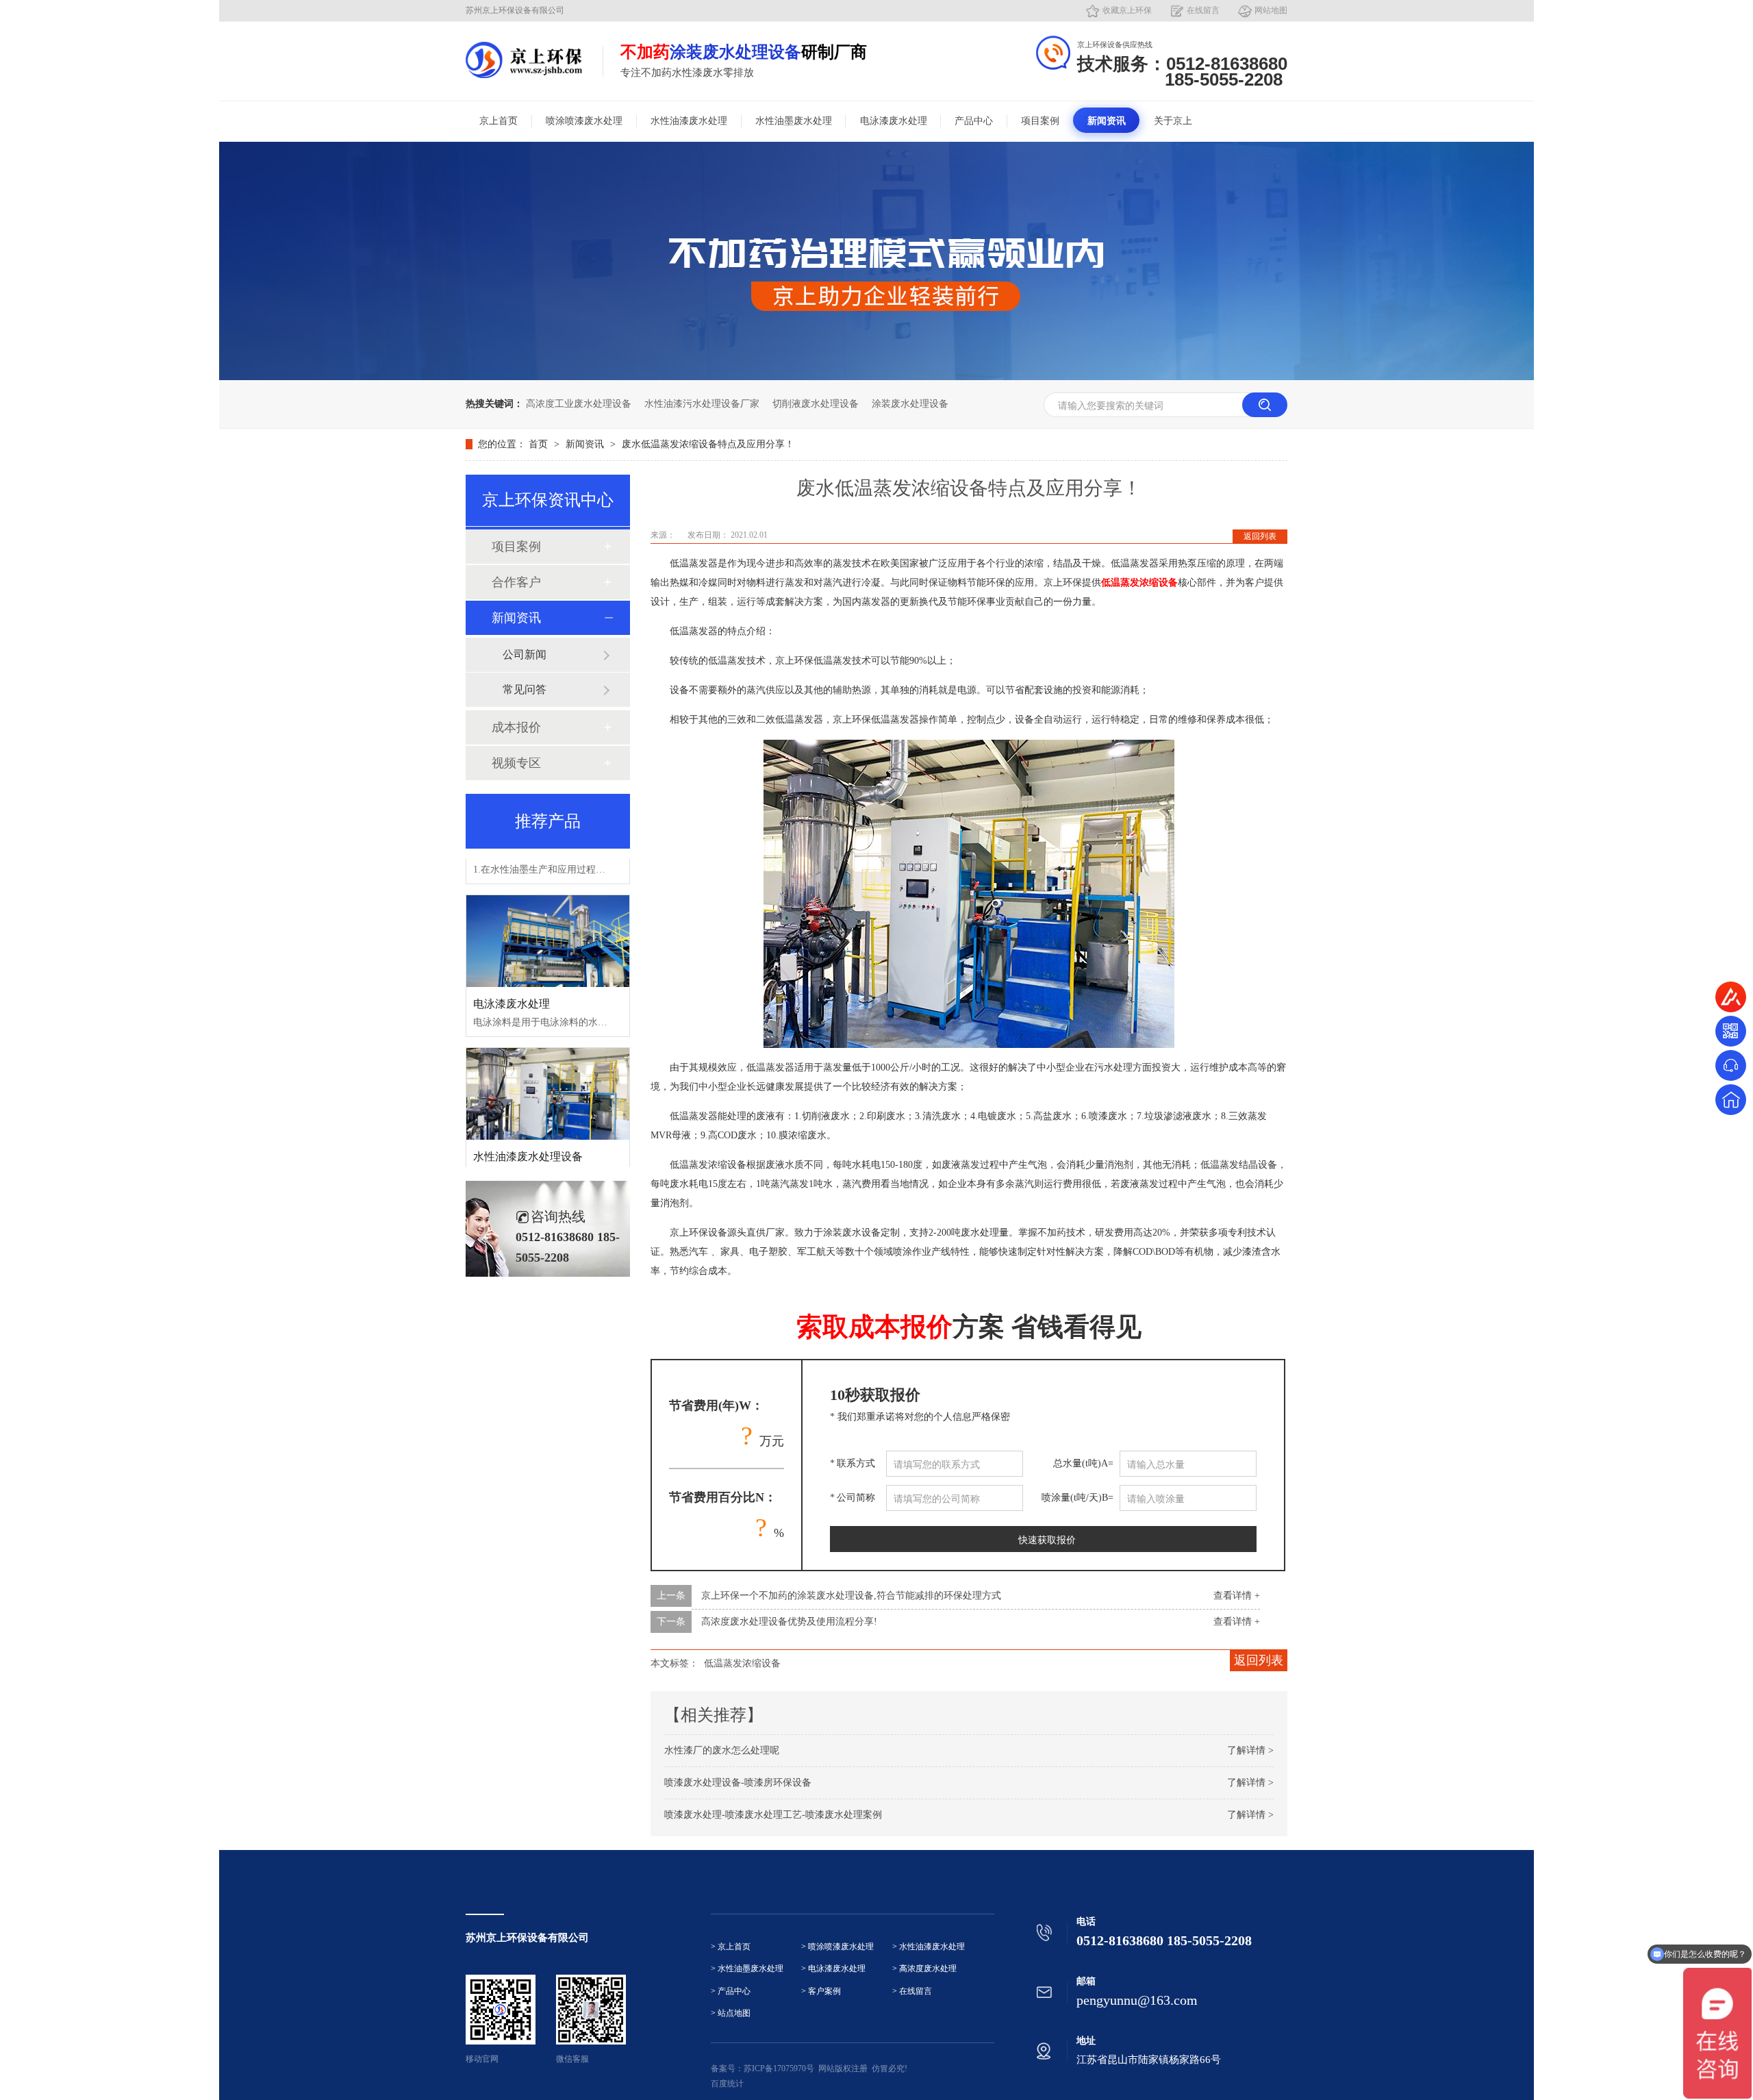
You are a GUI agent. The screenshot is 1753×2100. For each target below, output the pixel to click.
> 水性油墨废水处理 (747, 1969)
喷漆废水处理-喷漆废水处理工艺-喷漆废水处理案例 (773, 1815)
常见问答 (525, 689)
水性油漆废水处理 (689, 121)
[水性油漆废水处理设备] (548, 1066)
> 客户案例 (821, 1991)
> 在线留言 (912, 1991)
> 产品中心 (731, 1991)
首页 (540, 444)
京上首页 (499, 121)
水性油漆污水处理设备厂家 (702, 404)
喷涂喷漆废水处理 (584, 121)
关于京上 (1173, 121)
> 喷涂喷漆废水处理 (837, 1947)
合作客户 (516, 582)
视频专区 (516, 763)
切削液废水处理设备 (816, 404)
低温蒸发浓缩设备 (742, 1663)
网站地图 (1271, 10)
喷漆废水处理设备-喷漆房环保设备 (738, 1783)
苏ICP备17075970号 (779, 2068)
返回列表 (1260, 536)
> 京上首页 (731, 1947)
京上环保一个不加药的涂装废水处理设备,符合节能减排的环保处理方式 (851, 1596)
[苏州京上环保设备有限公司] (524, 60)
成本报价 (516, 727)
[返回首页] (1731, 1100)
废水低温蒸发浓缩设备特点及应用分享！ (708, 444)
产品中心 (974, 121)
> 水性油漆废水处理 (929, 1947)
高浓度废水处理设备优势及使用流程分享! (789, 1622)
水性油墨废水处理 (794, 121)
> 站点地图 (731, 2013)
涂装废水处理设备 (910, 404)
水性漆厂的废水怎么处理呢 (722, 1750)
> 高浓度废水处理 (924, 1969)
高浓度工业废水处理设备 (579, 404)
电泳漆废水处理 (894, 121)
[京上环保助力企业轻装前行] (876, 377)
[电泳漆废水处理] (548, 913)
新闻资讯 (1107, 121)
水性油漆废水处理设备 (528, 1128)
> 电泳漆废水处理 (833, 1969)
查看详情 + (1237, 1596)
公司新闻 (525, 654)
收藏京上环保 (1127, 10)
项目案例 (1040, 121)
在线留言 (1203, 10)
